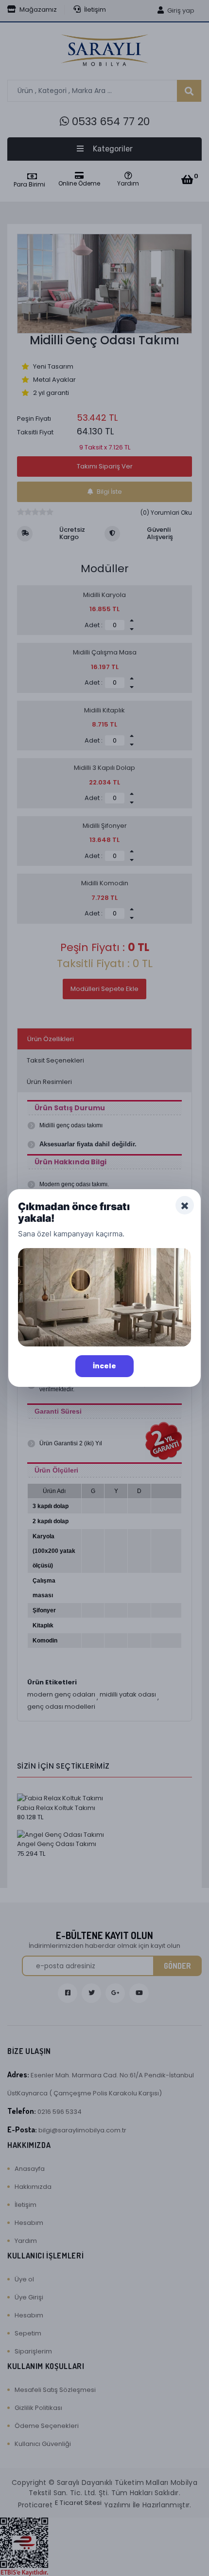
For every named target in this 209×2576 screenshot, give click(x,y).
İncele (104, 1366)
